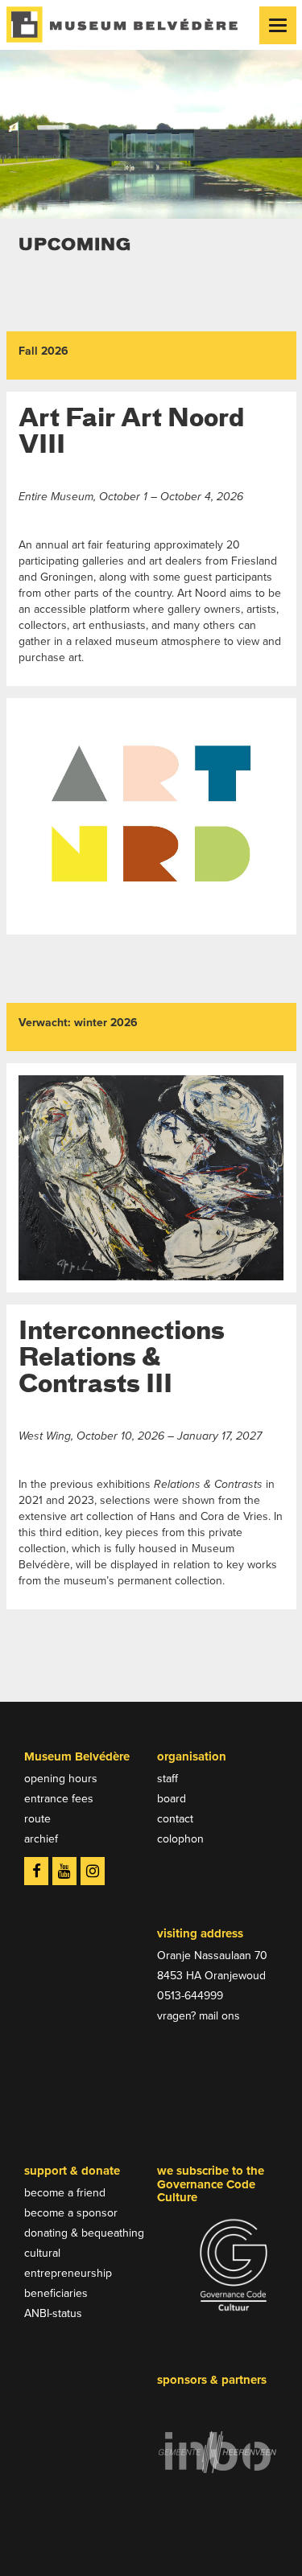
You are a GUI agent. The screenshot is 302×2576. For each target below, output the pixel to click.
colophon (180, 1839)
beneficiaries (56, 2293)
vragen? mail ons (199, 2016)
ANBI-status (53, 2313)
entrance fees (59, 1799)
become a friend (65, 2193)
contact (175, 1819)
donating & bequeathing (84, 2233)
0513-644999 (190, 1996)
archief (41, 1839)
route (37, 1819)
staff (168, 1779)
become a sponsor (71, 2213)
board (172, 1799)
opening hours (61, 1779)
